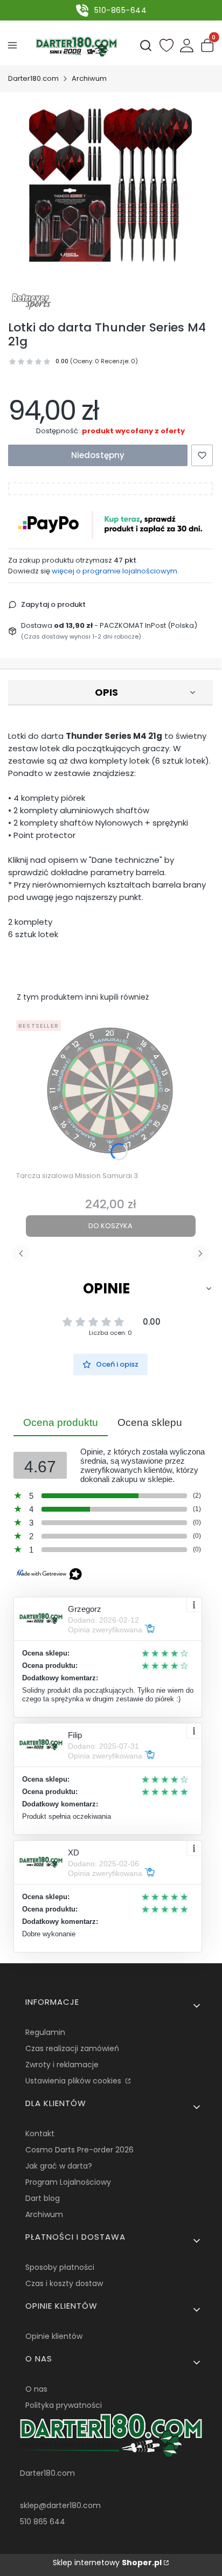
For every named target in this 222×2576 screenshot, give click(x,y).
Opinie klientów (54, 2336)
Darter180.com (33, 78)
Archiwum (89, 78)
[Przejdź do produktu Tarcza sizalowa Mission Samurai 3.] (110, 1091)
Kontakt (40, 2134)
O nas (36, 2389)
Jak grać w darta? (59, 2166)
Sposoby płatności (60, 2267)
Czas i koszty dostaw (64, 2283)
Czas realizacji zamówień (72, 2048)
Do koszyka (110, 1226)
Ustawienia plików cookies (74, 2081)
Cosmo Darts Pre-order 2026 (79, 2150)
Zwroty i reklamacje (62, 2065)
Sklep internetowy (107, 2563)
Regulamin (45, 2032)
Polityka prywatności (64, 2405)
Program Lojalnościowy (68, 2182)
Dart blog (43, 2198)
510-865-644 (121, 10)
